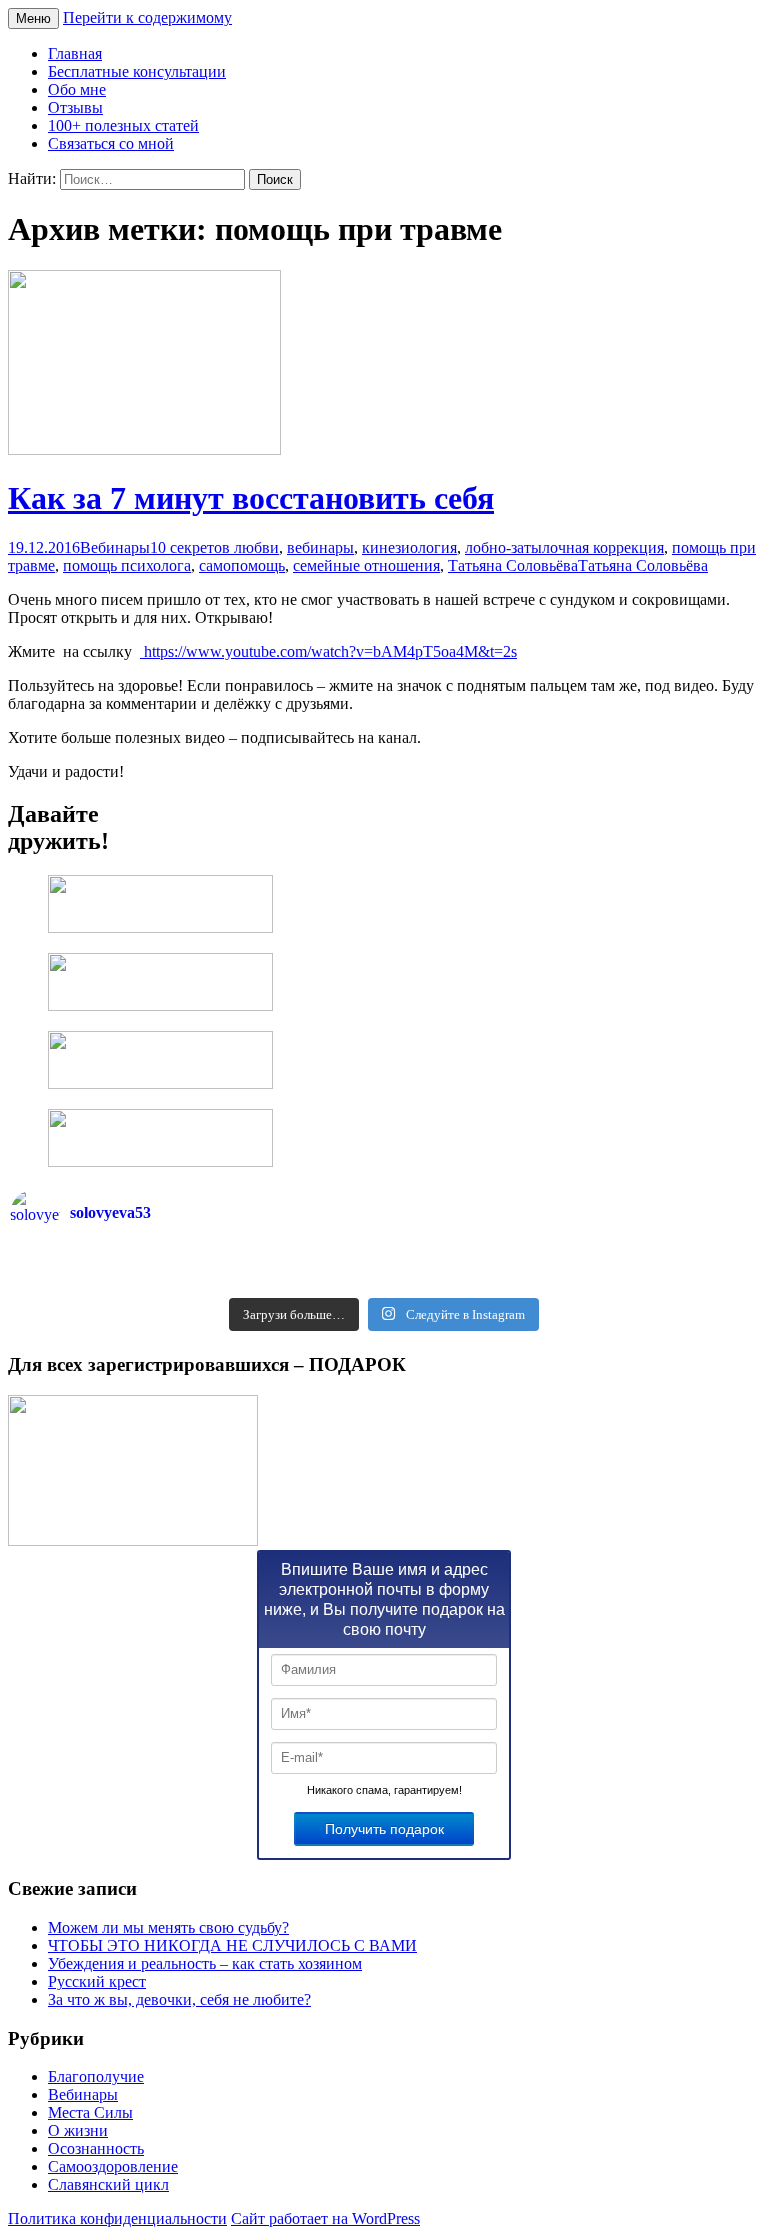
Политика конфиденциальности (117, 2218)
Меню (33, 18)
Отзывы (75, 107)
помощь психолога (127, 565)
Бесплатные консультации (137, 71)
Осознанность (96, 2148)
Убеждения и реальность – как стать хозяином (205, 1963)
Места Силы (90, 2112)
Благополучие (96, 2076)
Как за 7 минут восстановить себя (251, 498)
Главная (75, 53)
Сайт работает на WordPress (325, 2218)
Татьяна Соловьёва (513, 565)
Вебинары (115, 547)
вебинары (320, 547)
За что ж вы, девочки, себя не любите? (179, 1999)
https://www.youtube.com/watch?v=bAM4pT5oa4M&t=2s (328, 651)
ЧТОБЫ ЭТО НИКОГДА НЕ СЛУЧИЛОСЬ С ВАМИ (232, 1945)
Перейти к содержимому (147, 17)
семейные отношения (366, 565)
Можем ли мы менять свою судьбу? (168, 1927)
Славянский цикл (108, 2184)
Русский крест (97, 1981)
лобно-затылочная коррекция (564, 547)
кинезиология (409, 547)
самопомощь (242, 565)
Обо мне (77, 89)
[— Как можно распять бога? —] (571, 1281)
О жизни (78, 2130)
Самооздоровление (113, 2166)
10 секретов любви (214, 547)
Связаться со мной (111, 143)
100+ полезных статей (123, 125)
